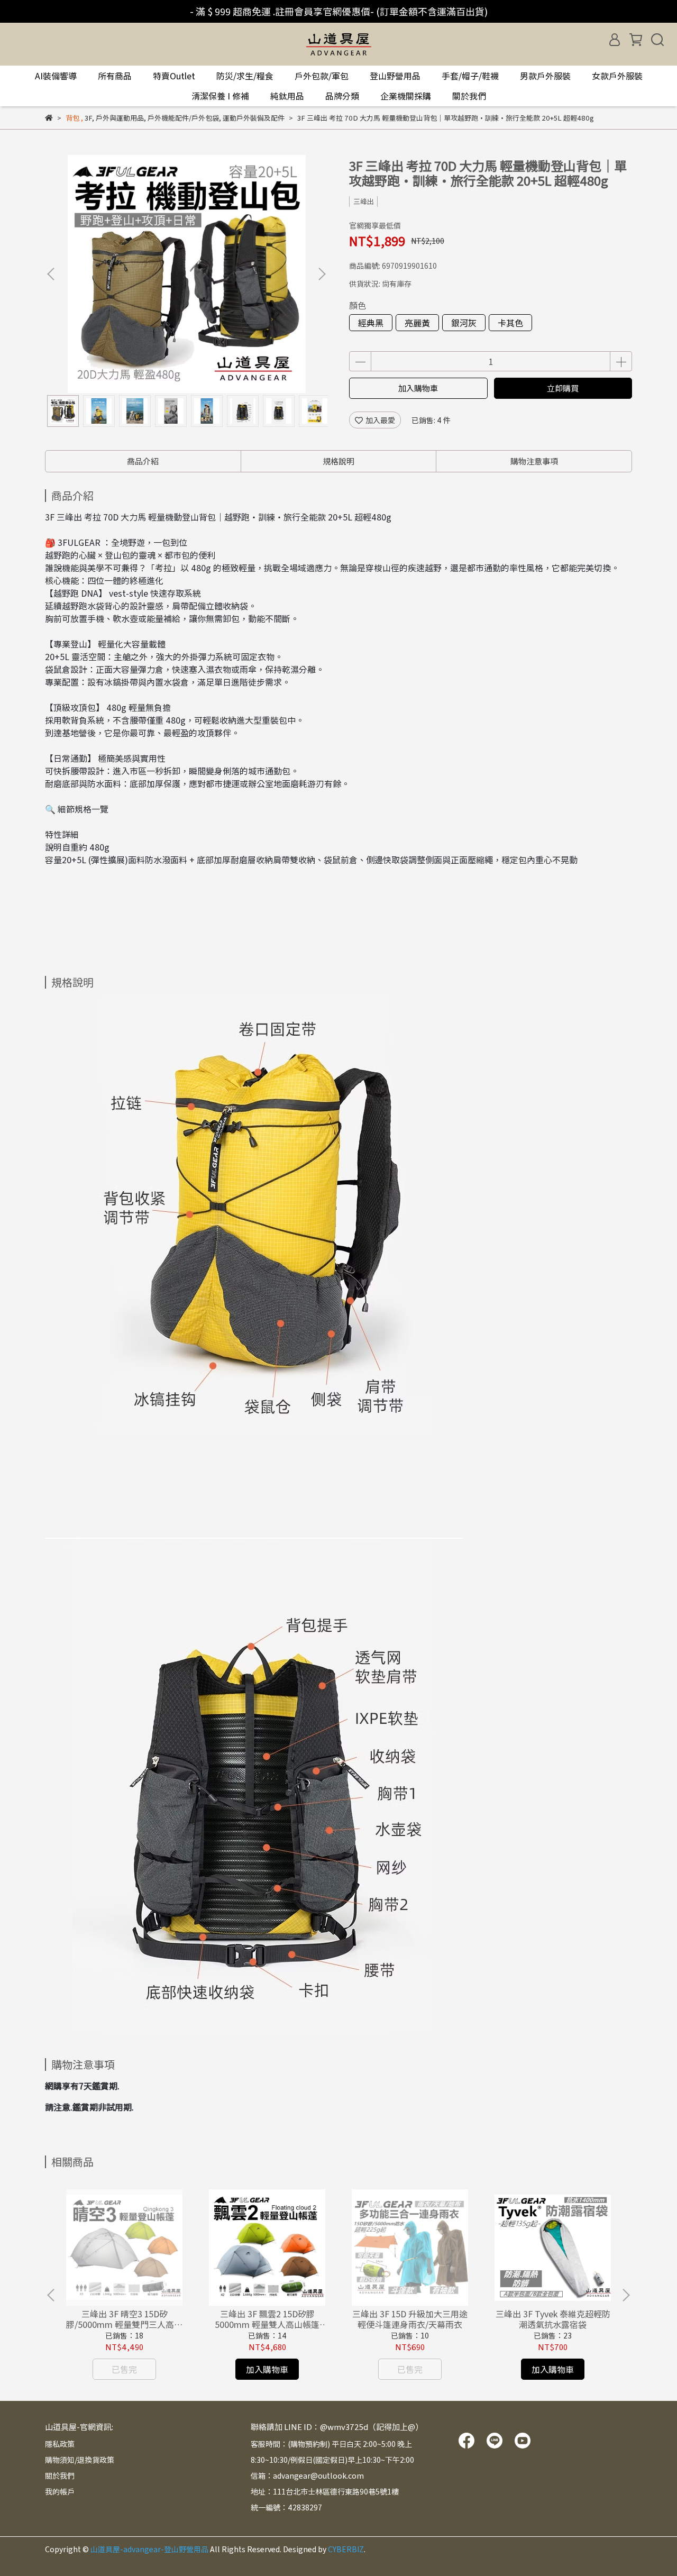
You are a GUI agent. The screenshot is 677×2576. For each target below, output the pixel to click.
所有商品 (115, 76)
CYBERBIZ (346, 2549)
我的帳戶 (60, 2491)
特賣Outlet (174, 76)
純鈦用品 (287, 96)
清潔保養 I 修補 (220, 96)
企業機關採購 (406, 96)
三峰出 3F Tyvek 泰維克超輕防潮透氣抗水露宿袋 (553, 2319)
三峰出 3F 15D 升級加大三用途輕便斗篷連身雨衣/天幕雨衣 (410, 2319)
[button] (322, 274)
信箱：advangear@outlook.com (307, 2475)
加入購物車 (418, 388)
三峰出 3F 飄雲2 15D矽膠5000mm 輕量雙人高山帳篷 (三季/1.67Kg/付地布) (267, 2319)
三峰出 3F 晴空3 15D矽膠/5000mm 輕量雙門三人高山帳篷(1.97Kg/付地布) (124, 2319)
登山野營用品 (395, 76)
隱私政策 (60, 2444)
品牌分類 (342, 96)
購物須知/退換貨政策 (80, 2460)
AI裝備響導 (56, 76)
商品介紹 (143, 461)
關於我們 (469, 96)
